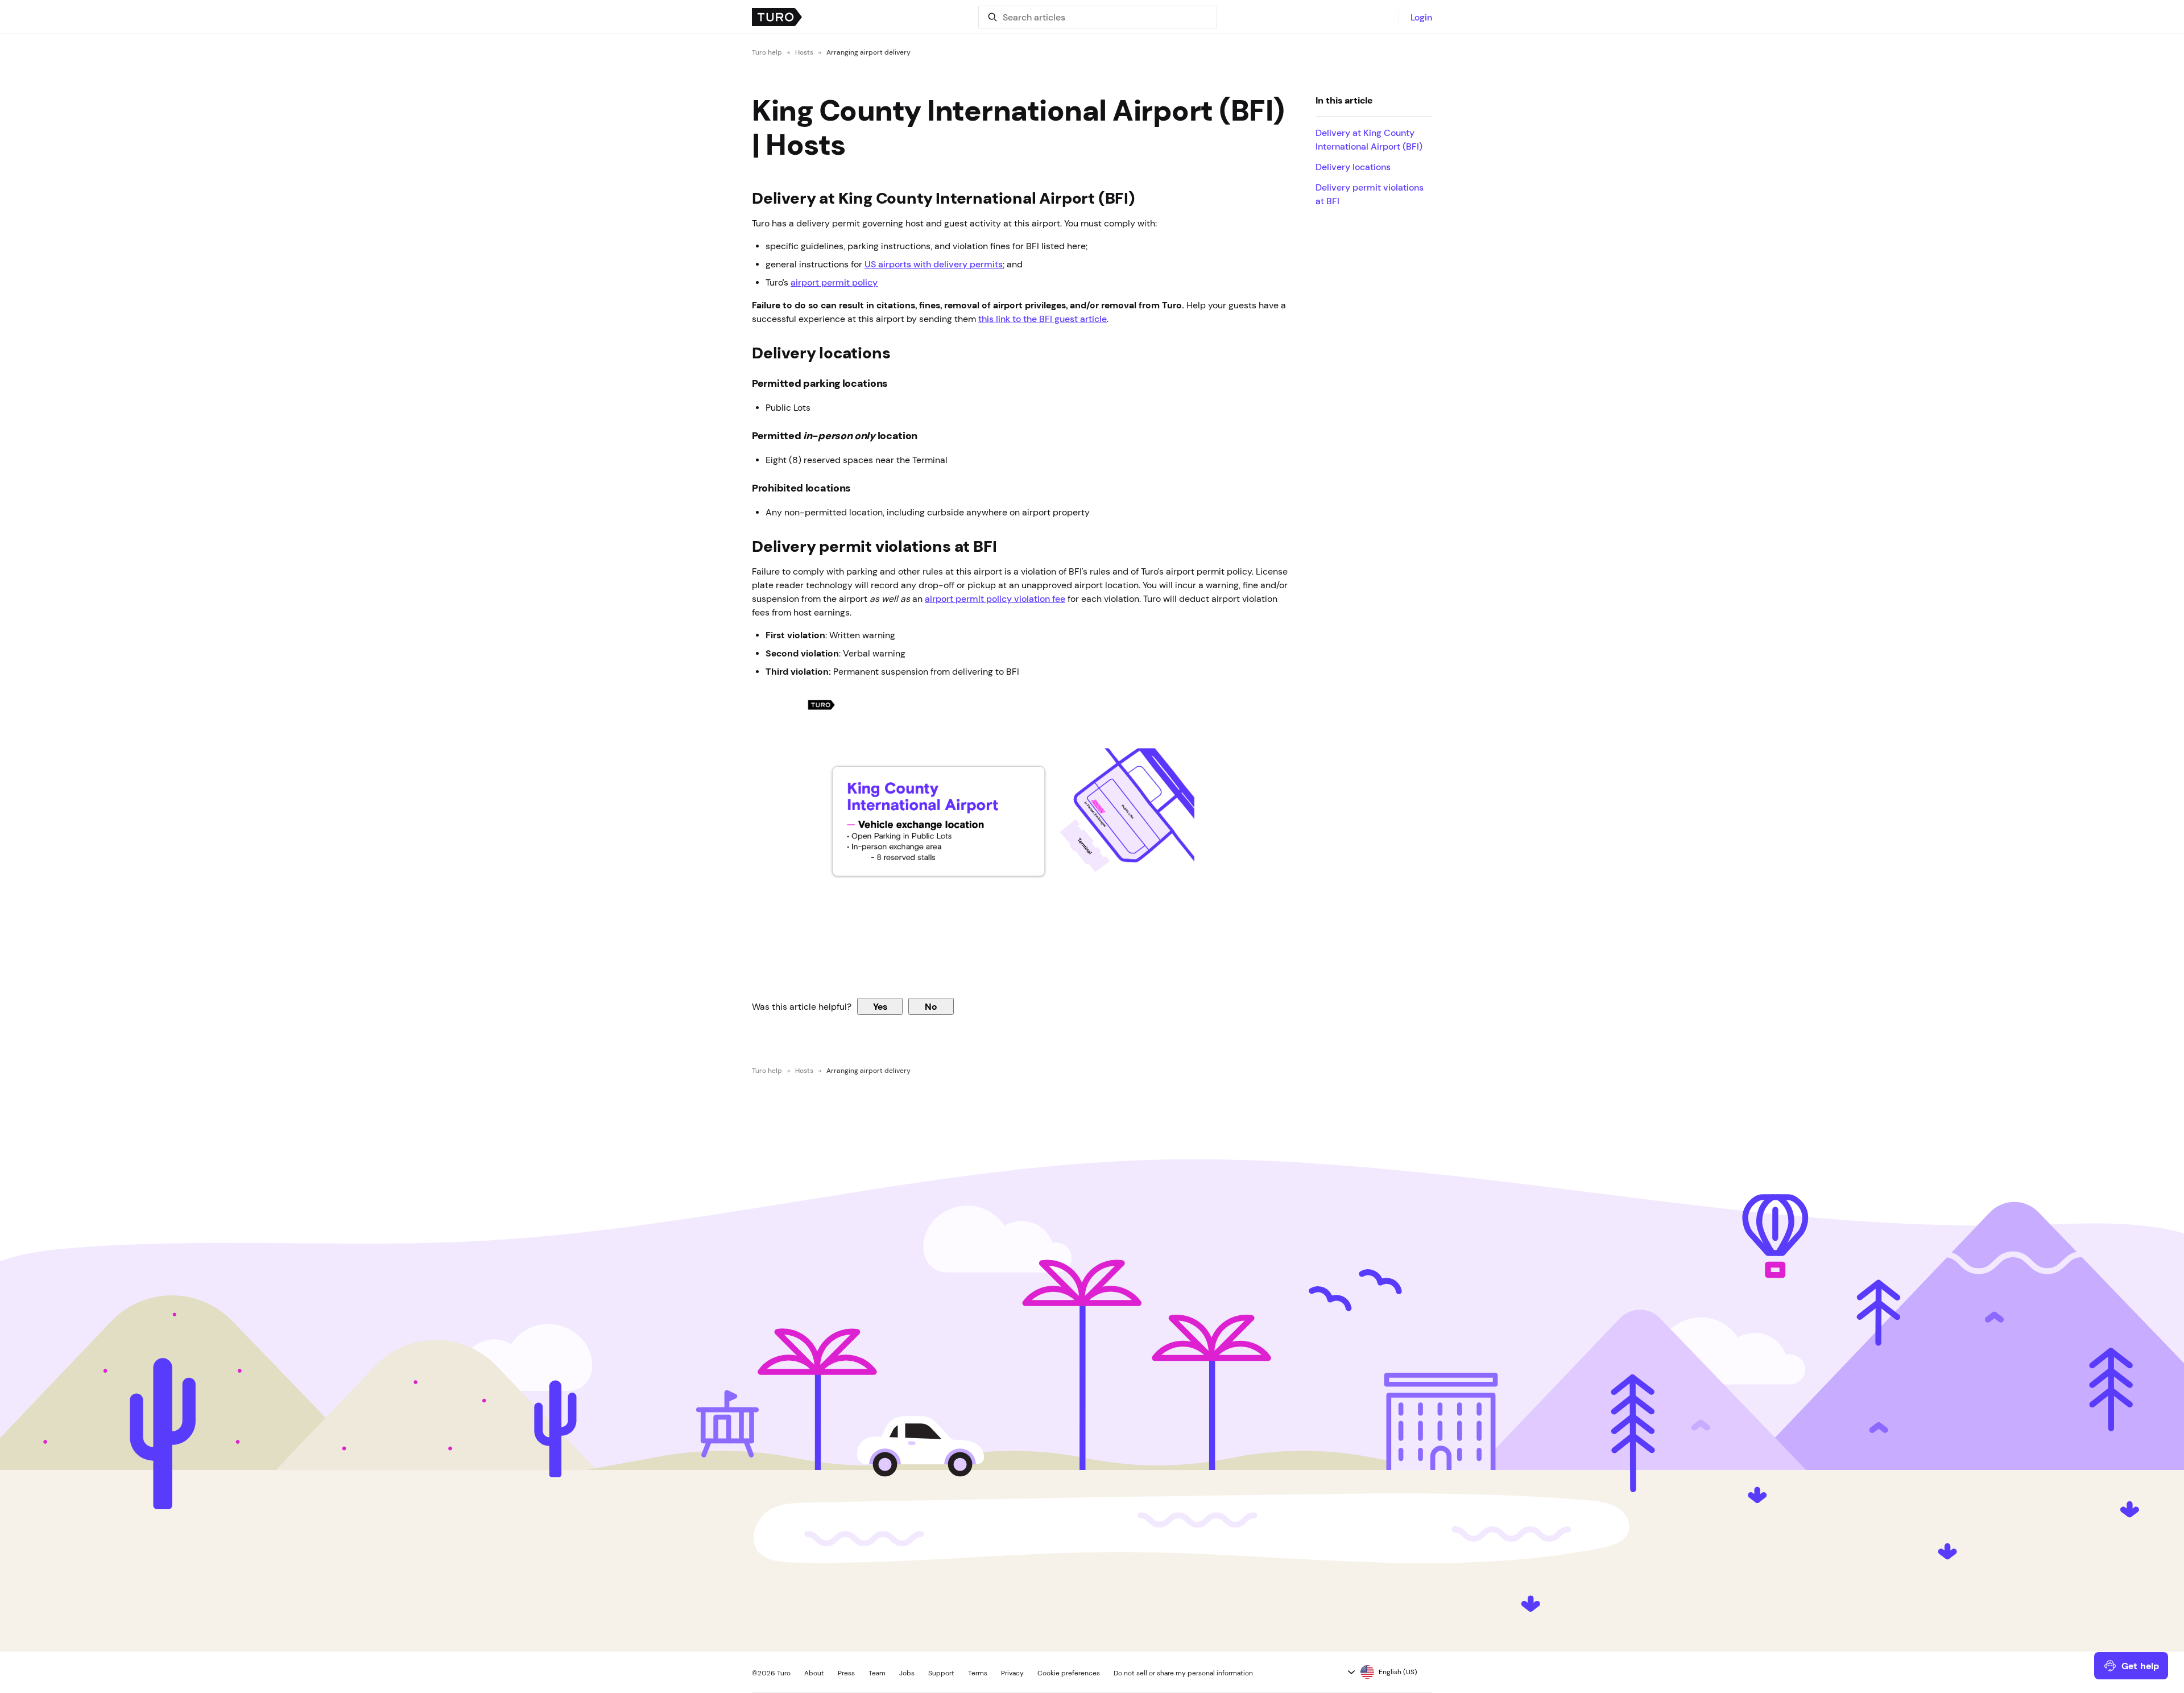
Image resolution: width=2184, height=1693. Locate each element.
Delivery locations (1353, 167)
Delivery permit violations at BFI (1370, 194)
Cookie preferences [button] (1069, 1673)
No (931, 1006)
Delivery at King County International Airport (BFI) (1369, 139)
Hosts (804, 52)
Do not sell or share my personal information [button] (1183, 1673)
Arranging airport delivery (868, 52)
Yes (880, 1006)
